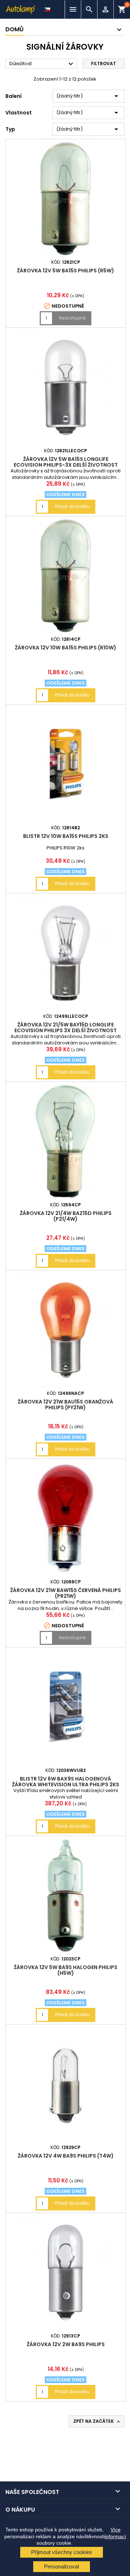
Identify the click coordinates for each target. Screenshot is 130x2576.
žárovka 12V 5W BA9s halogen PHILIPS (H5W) (66, 1970)
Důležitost (42, 64)
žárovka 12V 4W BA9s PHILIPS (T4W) (66, 2156)
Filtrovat (103, 64)
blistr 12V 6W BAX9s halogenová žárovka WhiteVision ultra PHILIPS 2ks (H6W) (66, 1784)
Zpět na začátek (97, 2421)
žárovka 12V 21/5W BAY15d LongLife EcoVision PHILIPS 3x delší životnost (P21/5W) (66, 1030)
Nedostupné (72, 318)
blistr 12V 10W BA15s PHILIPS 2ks (66, 836)
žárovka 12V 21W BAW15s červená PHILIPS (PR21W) (66, 1593)
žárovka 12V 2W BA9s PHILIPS (66, 2344)
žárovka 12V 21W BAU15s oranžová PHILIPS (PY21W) (66, 1405)
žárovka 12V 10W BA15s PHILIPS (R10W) (66, 648)
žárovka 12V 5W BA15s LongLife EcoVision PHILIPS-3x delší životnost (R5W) (66, 465)
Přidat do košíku (72, 506)
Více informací (115, 2533)
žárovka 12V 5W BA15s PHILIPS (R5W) (66, 271)
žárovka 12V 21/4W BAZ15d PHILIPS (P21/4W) (66, 1216)
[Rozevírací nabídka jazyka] (48, 8)
